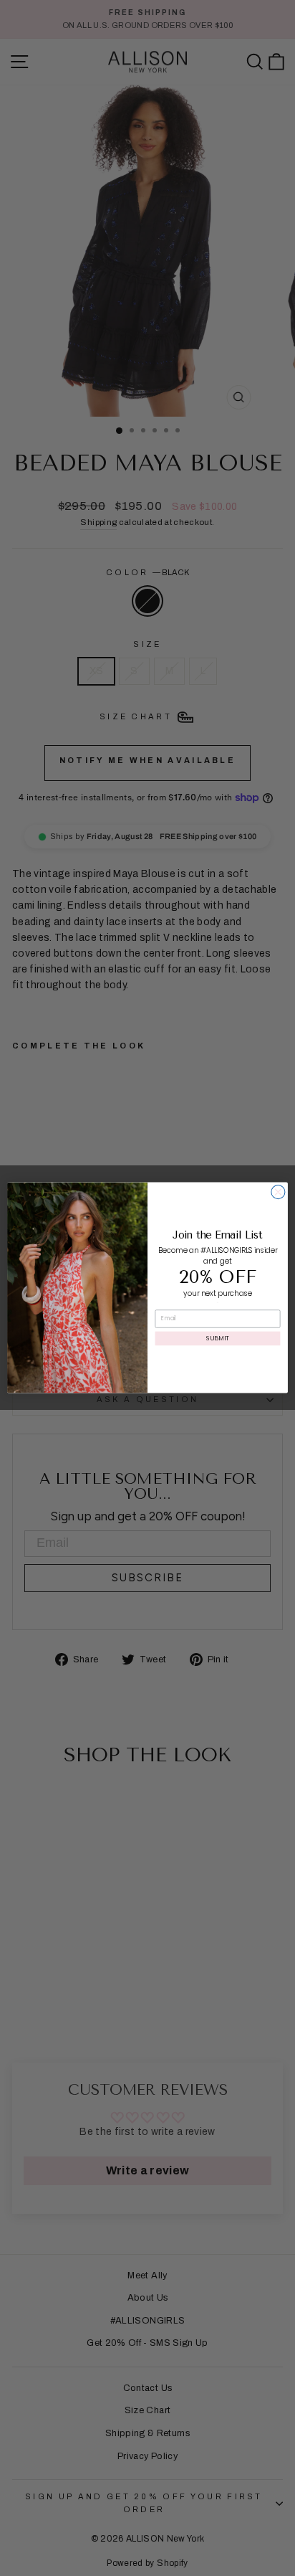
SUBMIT (217, 1339)
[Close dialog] (278, 1192)
